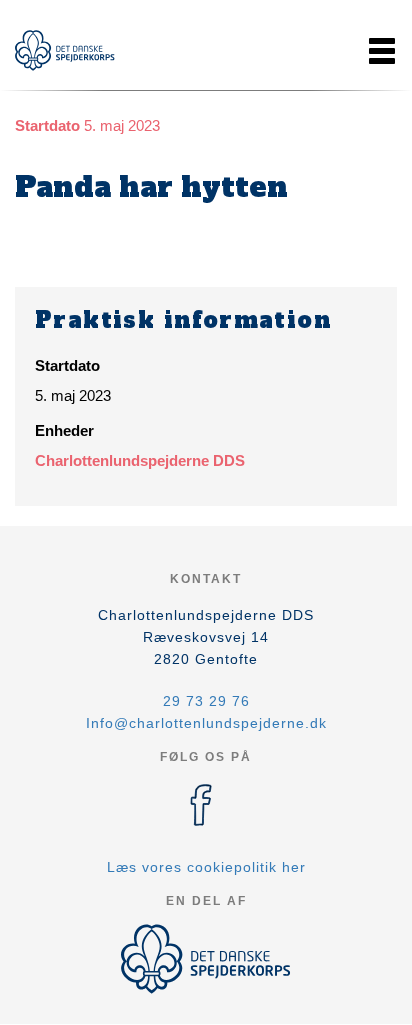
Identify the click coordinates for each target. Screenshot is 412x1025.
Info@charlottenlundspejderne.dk (206, 723)
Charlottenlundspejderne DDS (140, 460)
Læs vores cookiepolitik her (206, 867)
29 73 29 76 (206, 701)
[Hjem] (65, 50)
